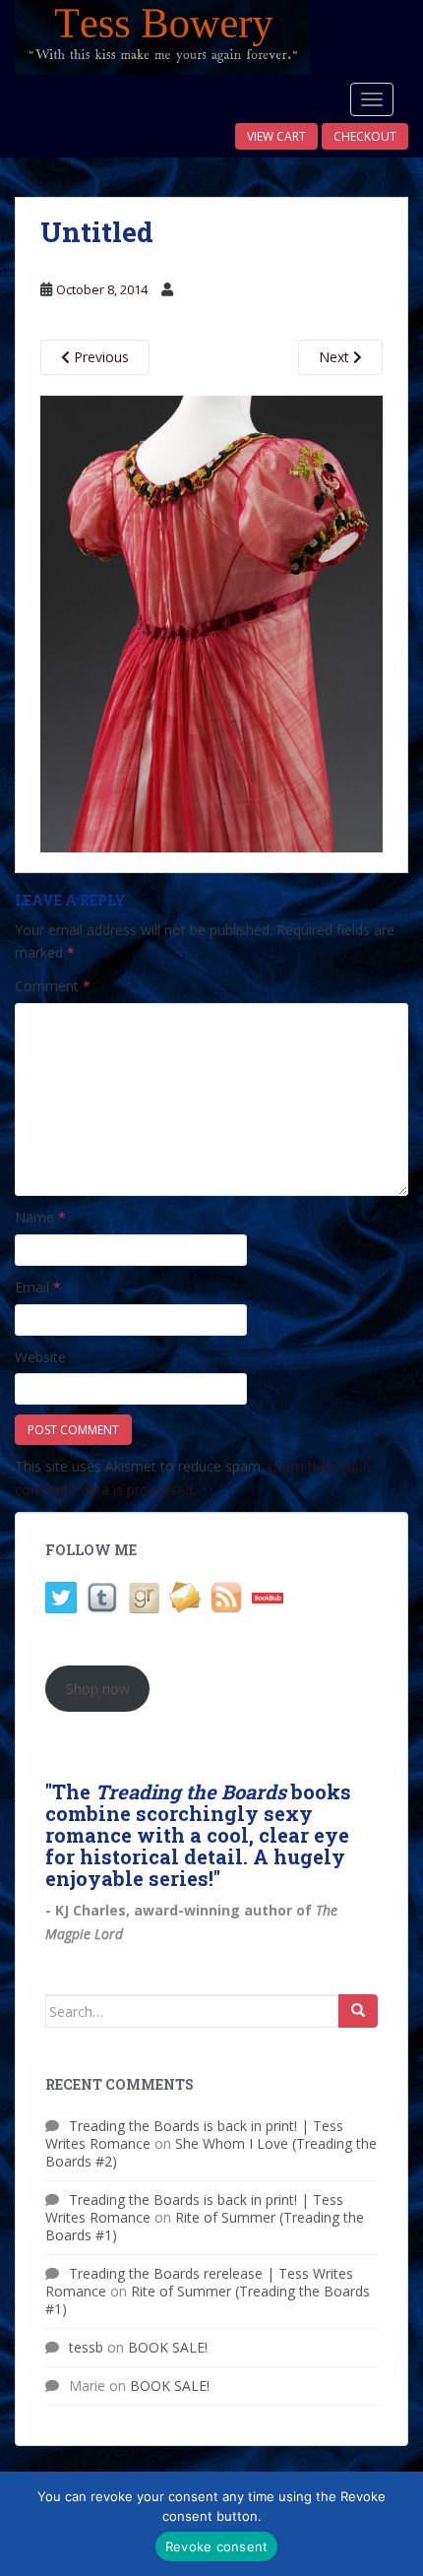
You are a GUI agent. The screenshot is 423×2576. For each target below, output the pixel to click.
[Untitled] (211, 622)
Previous (99, 357)
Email (38, 1287)
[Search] (358, 2011)
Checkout (365, 136)
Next (336, 357)
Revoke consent (217, 2546)
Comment (53, 986)
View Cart (276, 136)
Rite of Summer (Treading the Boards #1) (205, 2226)
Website (40, 1357)
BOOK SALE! (168, 2347)
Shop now (98, 1689)
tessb (86, 2347)
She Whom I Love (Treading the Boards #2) (211, 2152)
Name (40, 1217)
